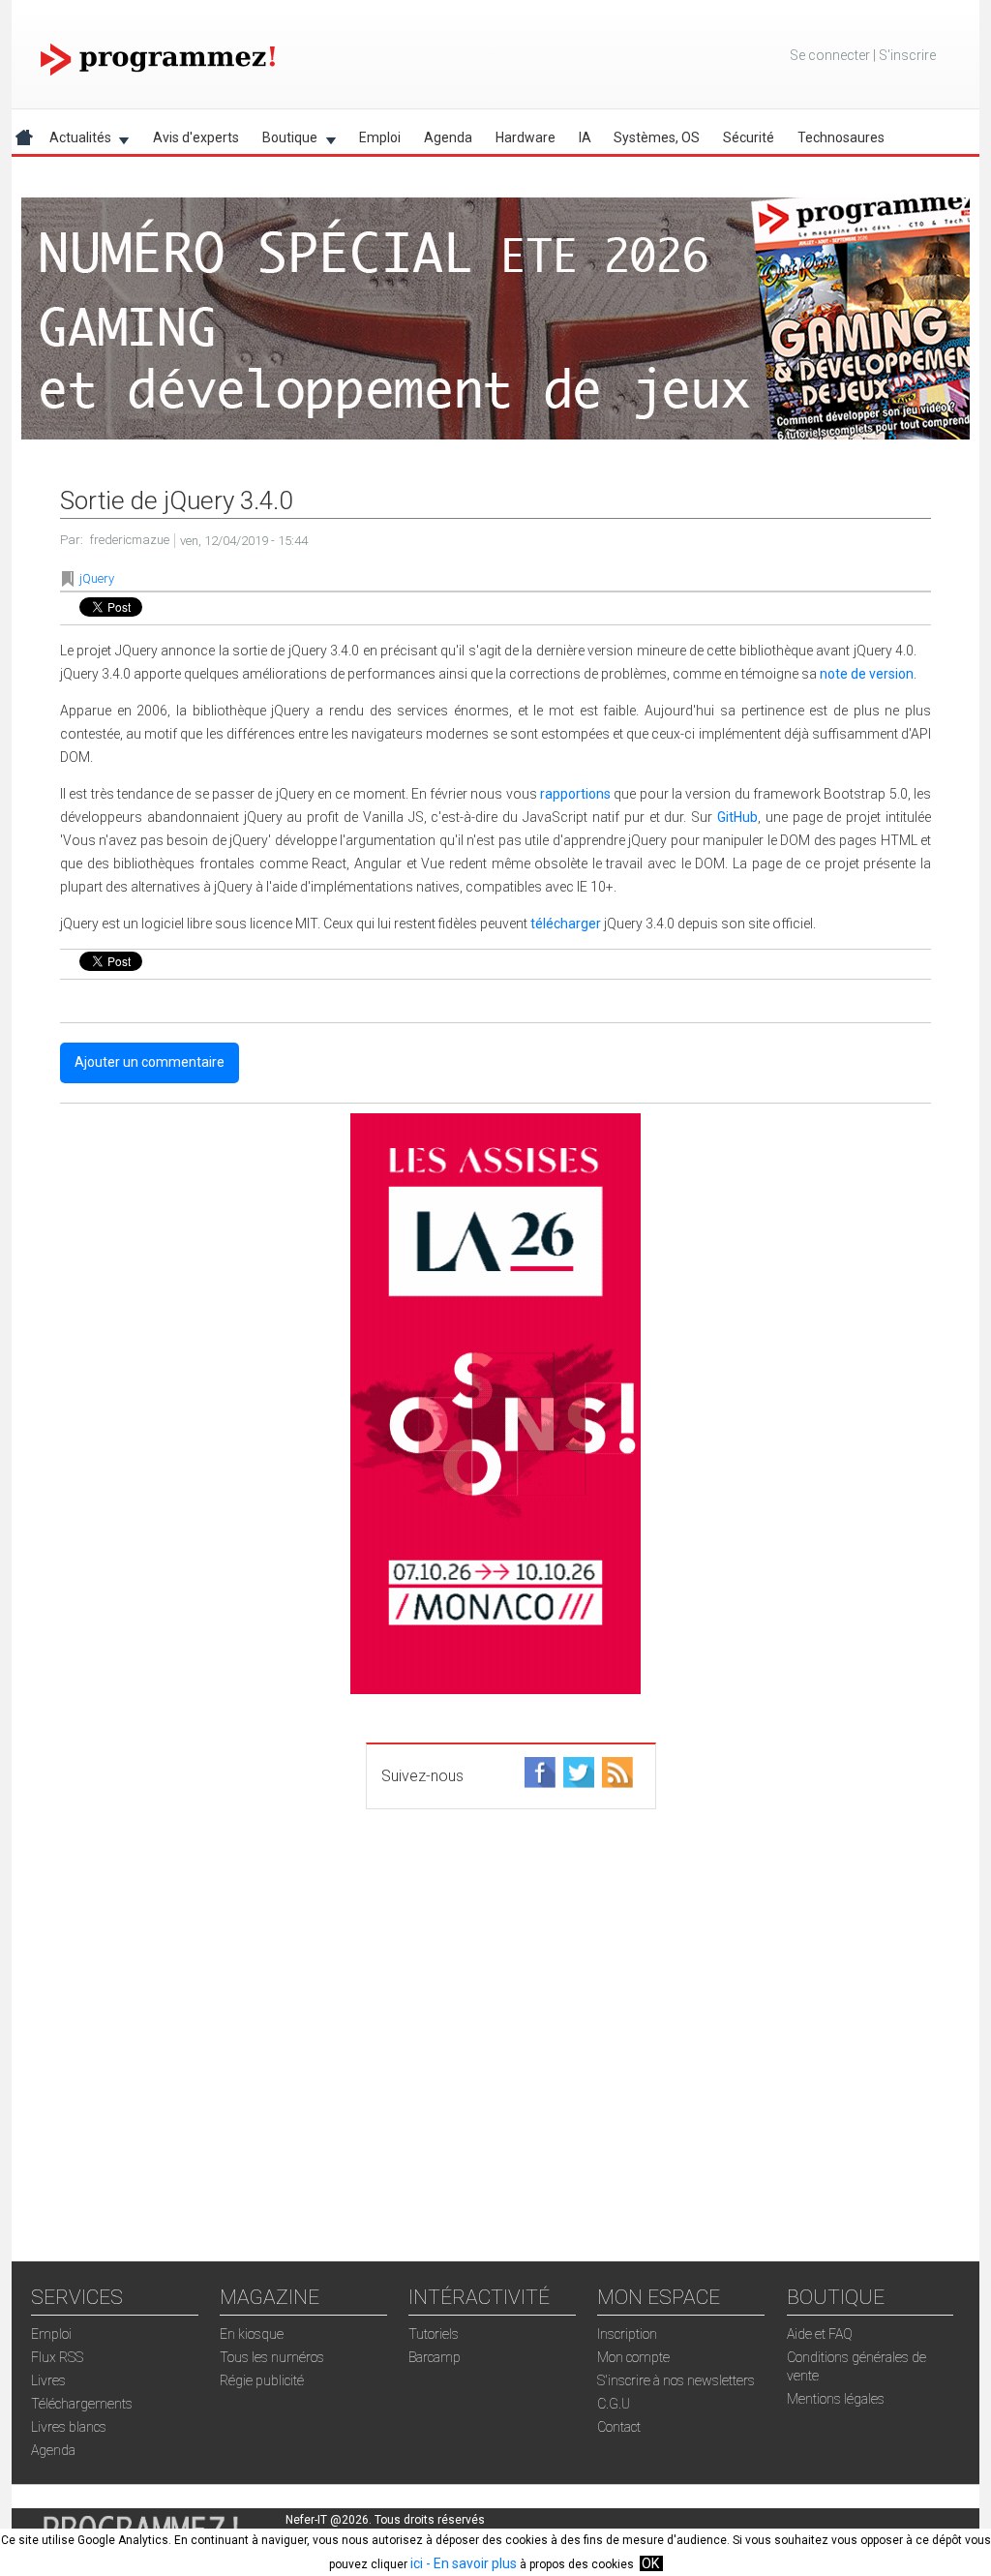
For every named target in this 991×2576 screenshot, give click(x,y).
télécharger (566, 924)
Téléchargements (82, 2404)
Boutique (284, 141)
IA (585, 137)
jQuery (97, 578)
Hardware (526, 137)
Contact (619, 2427)
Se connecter (830, 55)
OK (650, 2563)
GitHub (737, 817)
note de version (867, 674)
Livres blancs (69, 2427)
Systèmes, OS (657, 137)
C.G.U (614, 2404)
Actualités (75, 141)
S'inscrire (907, 55)
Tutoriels (434, 2334)
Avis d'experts (196, 137)
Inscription (627, 2334)
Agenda (448, 137)
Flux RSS (57, 2357)
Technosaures (841, 137)
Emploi (380, 137)
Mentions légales (836, 2399)
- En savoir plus (470, 2563)
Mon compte (633, 2357)
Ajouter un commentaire (150, 1062)
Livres (48, 2380)
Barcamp (435, 2357)
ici (417, 2563)
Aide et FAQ (820, 2334)
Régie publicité (262, 2380)
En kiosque (252, 2334)
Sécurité (749, 137)
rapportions (575, 794)
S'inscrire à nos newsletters (676, 2380)
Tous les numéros (272, 2357)
